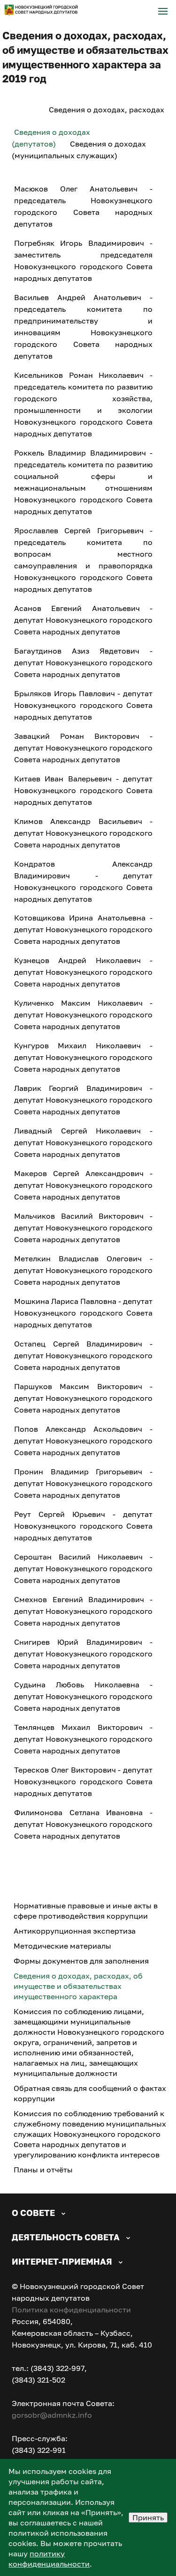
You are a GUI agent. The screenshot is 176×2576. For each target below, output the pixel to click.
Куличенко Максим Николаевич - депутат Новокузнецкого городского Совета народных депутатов (83, 1015)
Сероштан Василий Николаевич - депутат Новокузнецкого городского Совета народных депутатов (83, 1568)
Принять (148, 2517)
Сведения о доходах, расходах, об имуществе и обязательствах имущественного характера (78, 1986)
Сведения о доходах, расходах (107, 110)
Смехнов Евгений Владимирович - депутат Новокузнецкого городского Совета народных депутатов (83, 1611)
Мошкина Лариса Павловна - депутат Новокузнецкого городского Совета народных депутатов (83, 1313)
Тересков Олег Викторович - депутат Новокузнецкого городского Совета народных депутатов (83, 1781)
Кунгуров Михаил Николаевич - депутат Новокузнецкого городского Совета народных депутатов (83, 1057)
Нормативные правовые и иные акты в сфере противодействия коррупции (86, 1911)
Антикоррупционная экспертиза (75, 1931)
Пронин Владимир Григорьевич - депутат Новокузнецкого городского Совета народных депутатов (83, 1483)
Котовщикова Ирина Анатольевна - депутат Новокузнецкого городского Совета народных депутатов (83, 929)
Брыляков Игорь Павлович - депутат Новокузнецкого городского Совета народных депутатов (83, 705)
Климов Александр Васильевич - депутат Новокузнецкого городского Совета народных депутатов (83, 833)
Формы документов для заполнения (81, 1961)
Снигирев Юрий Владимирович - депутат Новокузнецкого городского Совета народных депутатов (83, 1654)
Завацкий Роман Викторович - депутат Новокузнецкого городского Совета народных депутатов (83, 748)
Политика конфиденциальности (71, 2310)
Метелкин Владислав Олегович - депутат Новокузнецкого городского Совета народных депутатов (83, 1270)
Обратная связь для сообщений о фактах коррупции (90, 2093)
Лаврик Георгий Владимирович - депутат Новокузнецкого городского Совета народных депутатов (83, 1100)
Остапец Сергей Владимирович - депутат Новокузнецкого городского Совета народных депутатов (83, 1355)
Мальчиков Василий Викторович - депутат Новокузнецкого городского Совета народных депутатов (83, 1228)
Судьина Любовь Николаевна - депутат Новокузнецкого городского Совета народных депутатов (83, 1696)
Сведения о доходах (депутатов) (51, 138)
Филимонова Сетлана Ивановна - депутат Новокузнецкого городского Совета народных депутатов (83, 1824)
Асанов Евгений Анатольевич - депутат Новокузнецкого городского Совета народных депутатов (83, 620)
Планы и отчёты (43, 2170)
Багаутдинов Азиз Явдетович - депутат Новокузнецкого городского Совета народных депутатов (83, 662)
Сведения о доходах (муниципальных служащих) (79, 150)
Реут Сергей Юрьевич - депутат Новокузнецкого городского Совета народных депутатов (83, 1526)
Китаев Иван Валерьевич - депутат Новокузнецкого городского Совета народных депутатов (83, 790)
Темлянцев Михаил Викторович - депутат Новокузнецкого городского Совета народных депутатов (83, 1739)
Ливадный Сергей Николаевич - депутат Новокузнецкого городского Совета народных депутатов (83, 1142)
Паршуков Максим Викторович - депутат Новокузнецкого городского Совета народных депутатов (83, 1398)
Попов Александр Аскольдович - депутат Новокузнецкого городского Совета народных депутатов (83, 1441)
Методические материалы (62, 1946)
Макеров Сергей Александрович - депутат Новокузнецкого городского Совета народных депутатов (83, 1185)
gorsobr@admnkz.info (52, 2415)
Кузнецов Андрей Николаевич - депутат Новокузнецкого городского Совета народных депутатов (83, 972)
